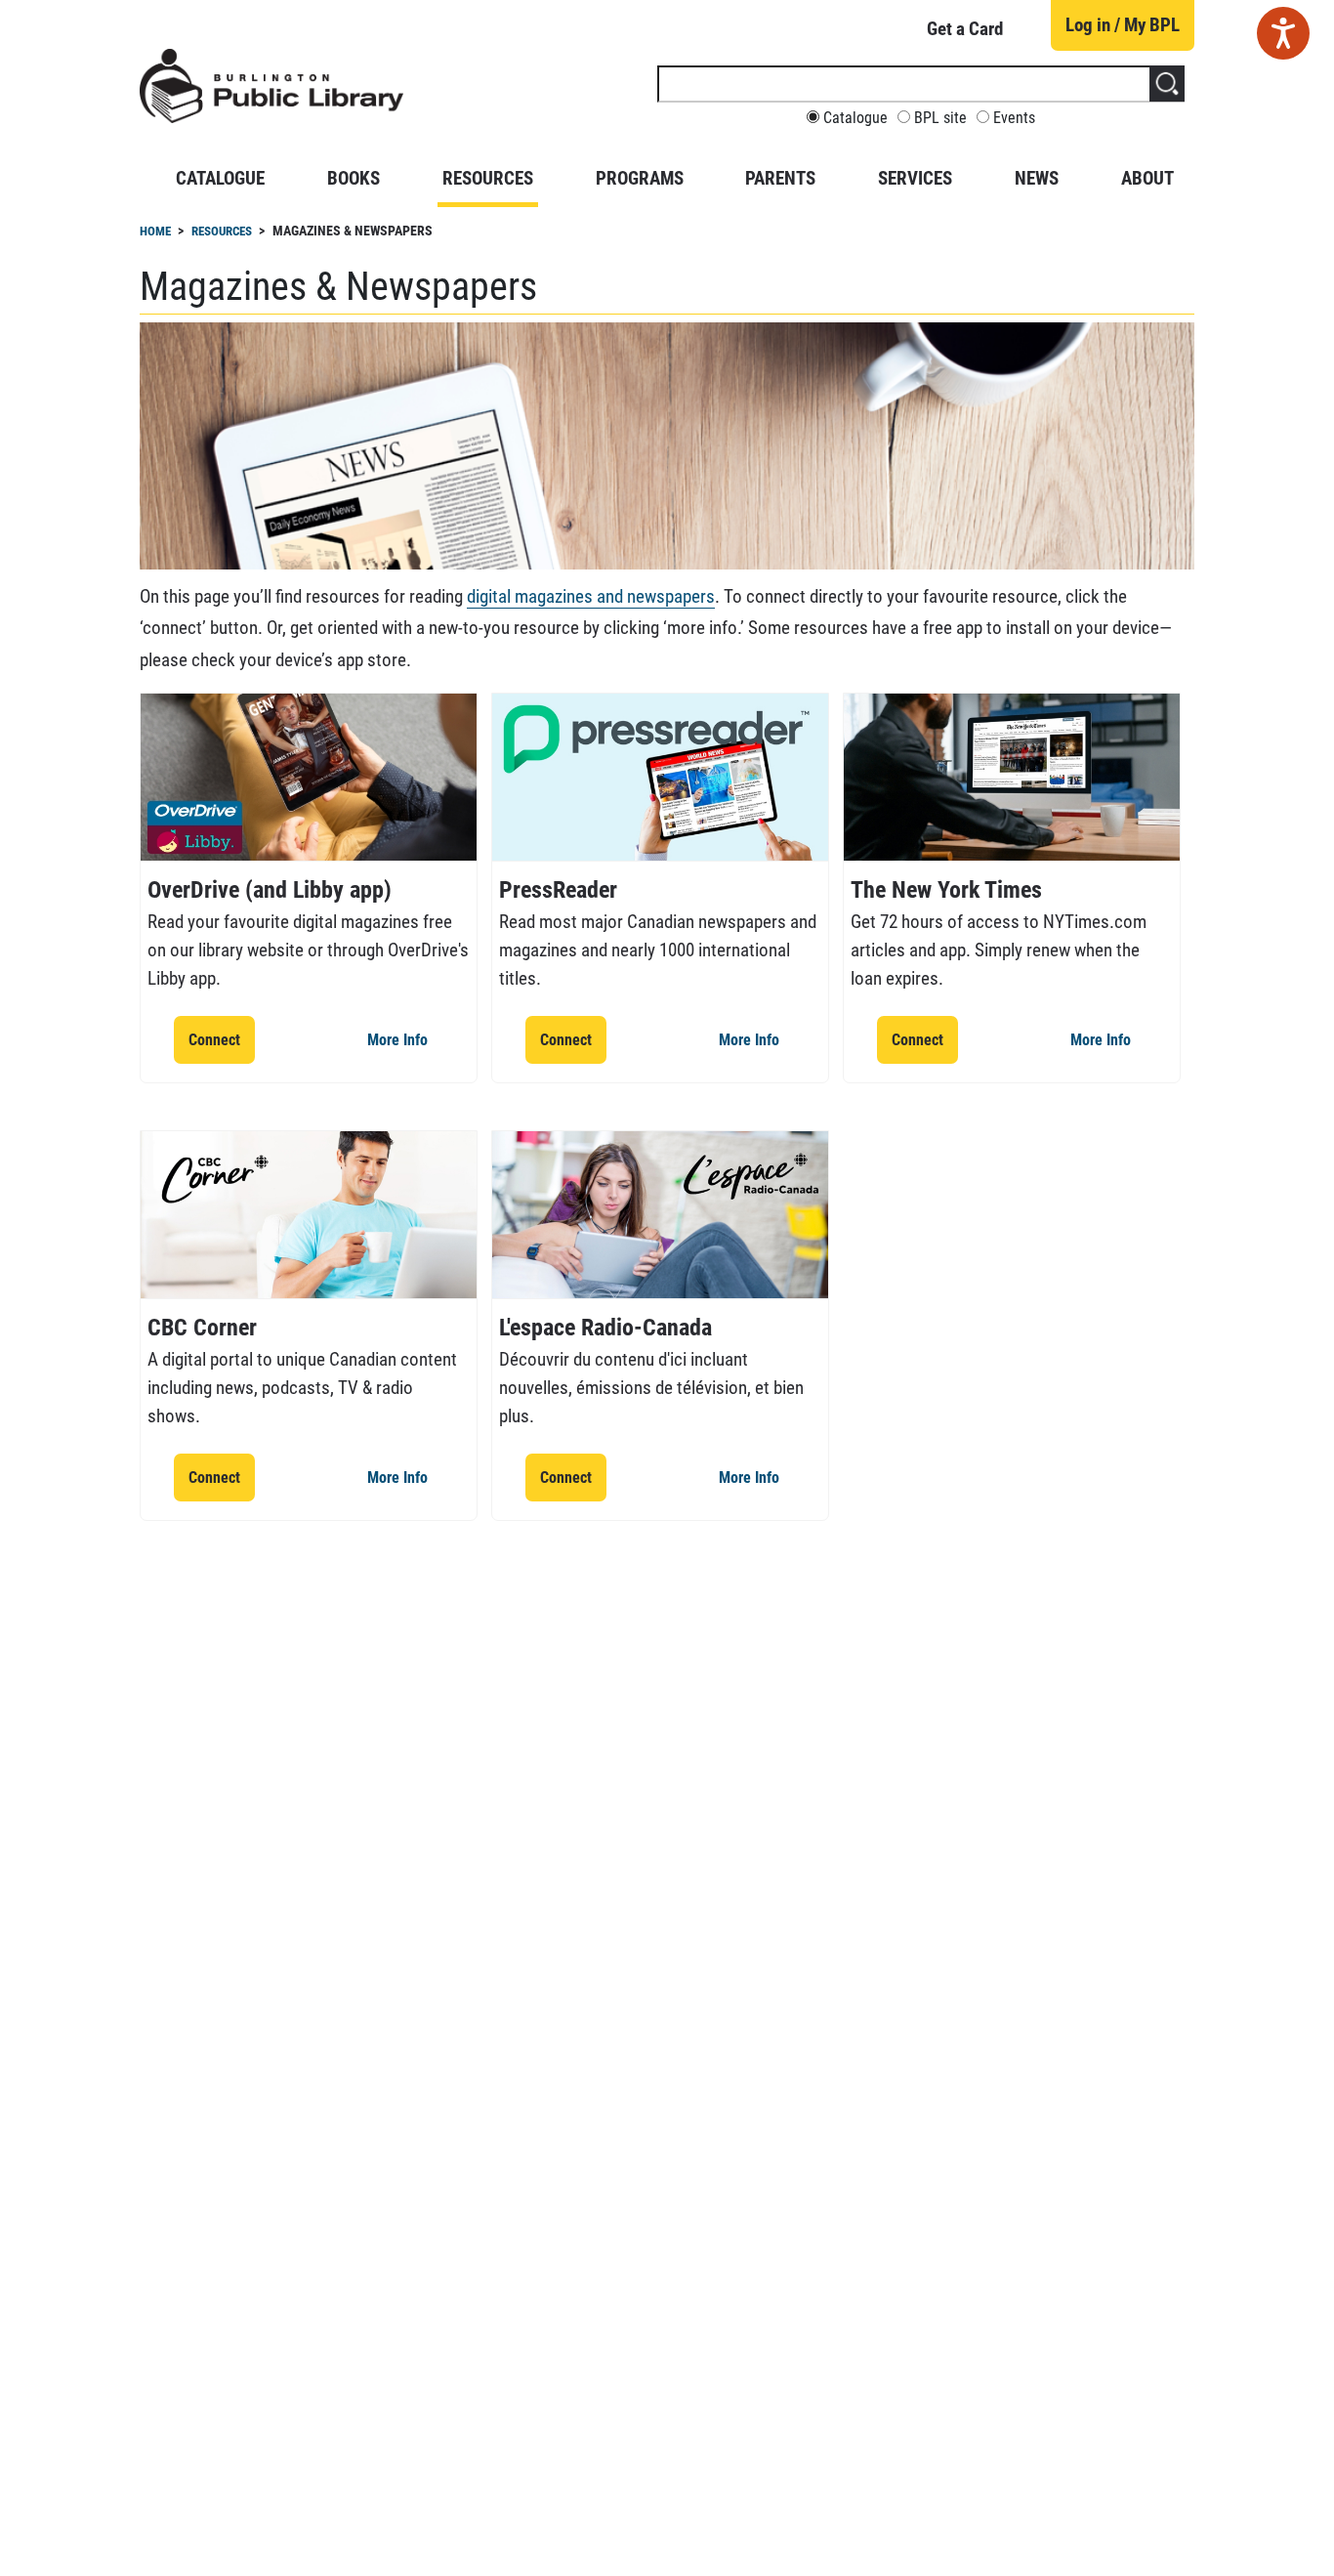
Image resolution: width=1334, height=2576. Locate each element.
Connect (222, 1039)
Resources (488, 178)
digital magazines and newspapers (591, 596)
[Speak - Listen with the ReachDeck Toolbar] (1283, 33)
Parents (780, 178)
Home (155, 231)
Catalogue (855, 118)
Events (1014, 118)
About (1147, 178)
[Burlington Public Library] (271, 94)
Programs (640, 178)
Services (915, 178)
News (1037, 178)
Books (354, 178)
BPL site (940, 118)
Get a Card (965, 29)
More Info (405, 1039)
